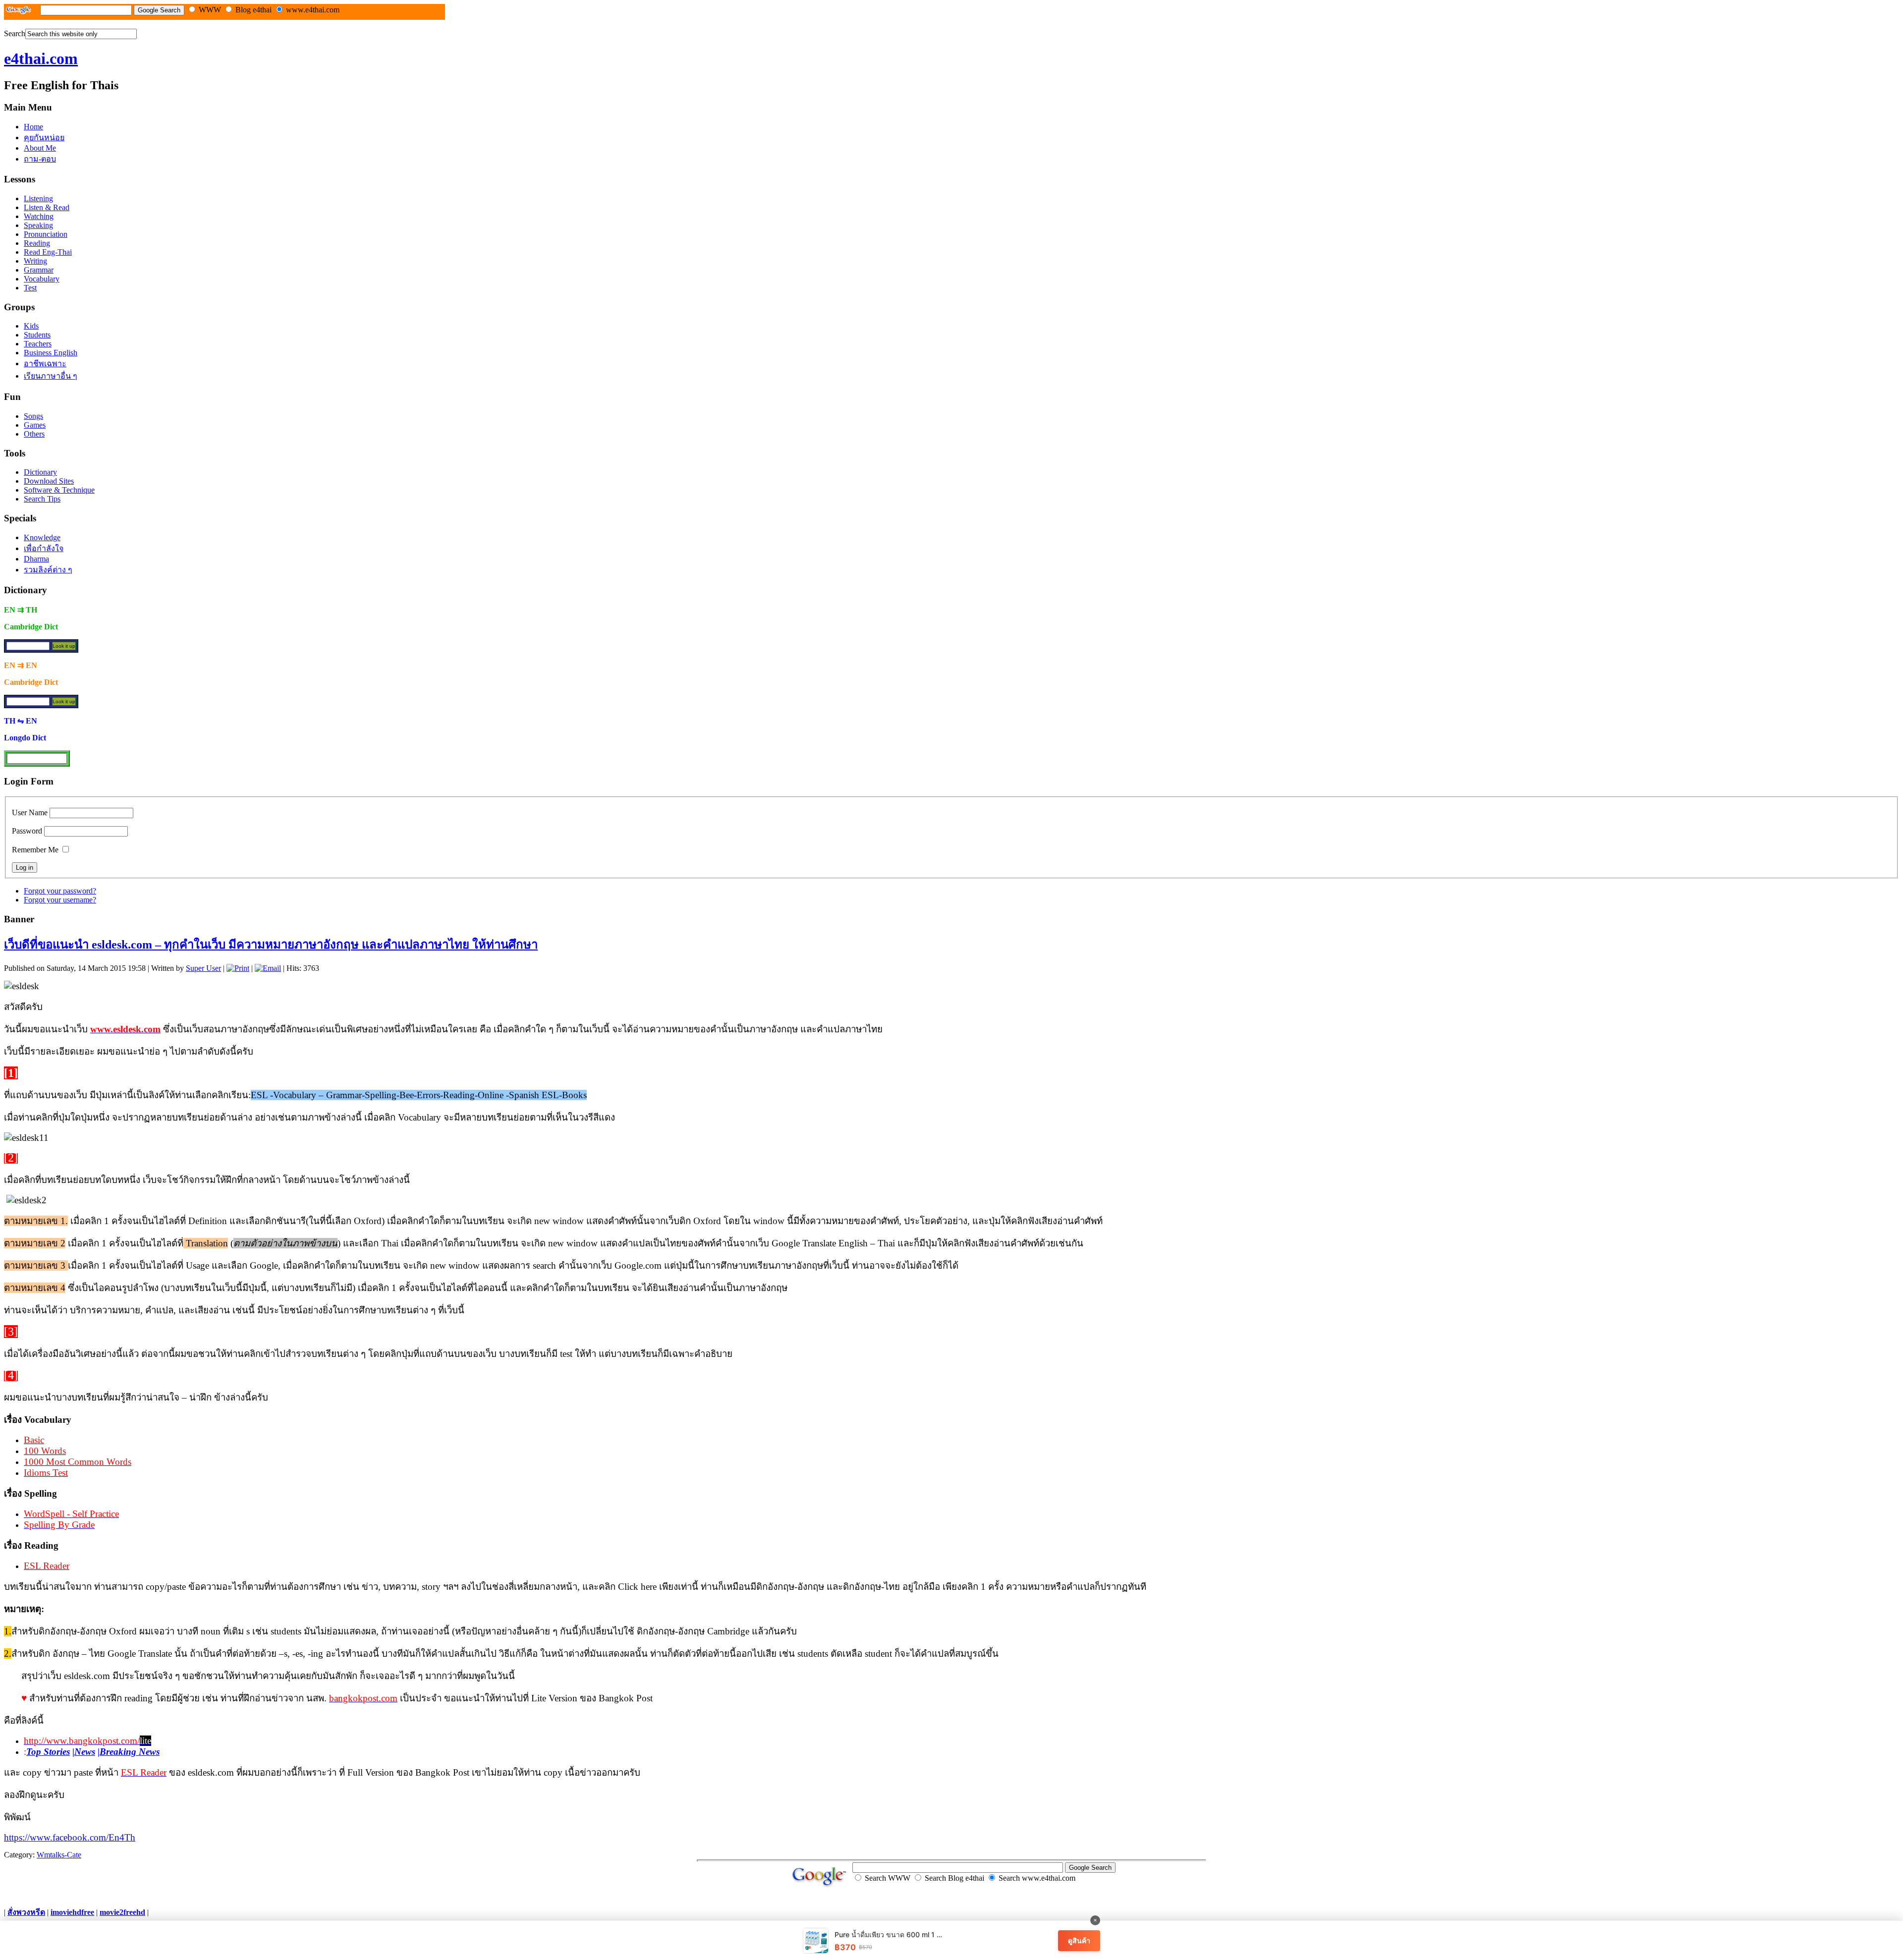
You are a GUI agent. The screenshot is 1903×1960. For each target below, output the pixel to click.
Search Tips (42, 499)
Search (15, 33)
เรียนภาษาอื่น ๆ (51, 376)
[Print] (238, 968)
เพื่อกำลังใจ (44, 548)
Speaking (38, 225)
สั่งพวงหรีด (26, 1912)
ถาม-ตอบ (40, 159)
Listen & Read (47, 207)
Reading (37, 243)
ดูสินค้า (1079, 1940)
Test (30, 288)
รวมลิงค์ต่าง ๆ (48, 570)
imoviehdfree (72, 1912)
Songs (33, 416)
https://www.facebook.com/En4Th (70, 1837)
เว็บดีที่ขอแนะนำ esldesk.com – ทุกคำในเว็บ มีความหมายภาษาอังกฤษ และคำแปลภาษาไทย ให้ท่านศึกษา (271, 945)
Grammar (39, 270)
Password (27, 831)
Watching (39, 216)
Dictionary (40, 472)
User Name (30, 812)
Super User (203, 968)
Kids (31, 326)
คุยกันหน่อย (44, 138)
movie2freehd (122, 1912)
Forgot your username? (60, 900)
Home (33, 127)
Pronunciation (46, 234)
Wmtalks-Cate (59, 1855)
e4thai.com (41, 58)
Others (34, 434)
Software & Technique (59, 490)
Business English (51, 353)
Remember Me (35, 850)
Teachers (38, 344)
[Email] (268, 968)
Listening (38, 198)
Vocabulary (42, 279)
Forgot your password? (60, 891)
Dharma (36, 559)
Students (37, 335)
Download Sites (49, 481)
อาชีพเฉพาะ (45, 364)
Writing (35, 261)
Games (35, 425)
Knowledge (42, 537)
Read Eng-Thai (48, 252)
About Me (40, 148)
